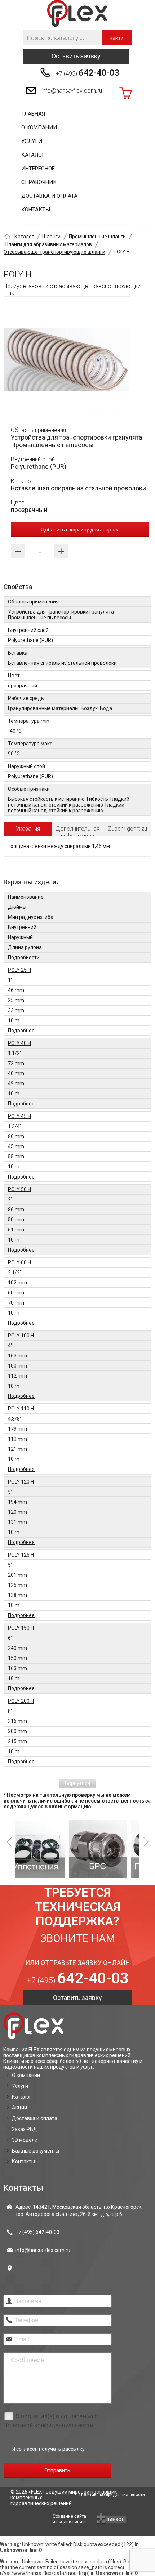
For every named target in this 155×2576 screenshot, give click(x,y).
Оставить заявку (76, 56)
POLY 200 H (21, 1701)
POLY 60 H (19, 1262)
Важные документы (36, 2151)
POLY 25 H (19, 970)
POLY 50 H (19, 1189)
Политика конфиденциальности (112, 2495)
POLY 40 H (19, 1043)
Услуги (32, 141)
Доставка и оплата (49, 196)
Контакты (36, 210)
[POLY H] (67, 360)
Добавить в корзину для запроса (80, 530)
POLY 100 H (21, 1336)
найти (117, 38)
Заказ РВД (25, 2129)
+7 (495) (88, 73)
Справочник (39, 182)
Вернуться (77, 1783)
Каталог (33, 155)
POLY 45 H (19, 1116)
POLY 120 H (21, 1482)
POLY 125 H (21, 1555)
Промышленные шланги (97, 237)
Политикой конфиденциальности (48, 2425)
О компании (39, 127)
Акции (19, 2108)
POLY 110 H (21, 1409)
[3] (110, 1849)
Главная (33, 114)
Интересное (38, 169)
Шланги (51, 237)
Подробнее (21, 1031)
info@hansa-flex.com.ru (72, 91)
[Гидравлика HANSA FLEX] (77, 14)
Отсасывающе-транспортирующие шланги (54, 252)
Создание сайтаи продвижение (69, 2519)
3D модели (25, 2140)
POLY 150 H (21, 1628)
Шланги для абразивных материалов (48, 244)
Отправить (57, 2470)
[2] (48, 1849)
